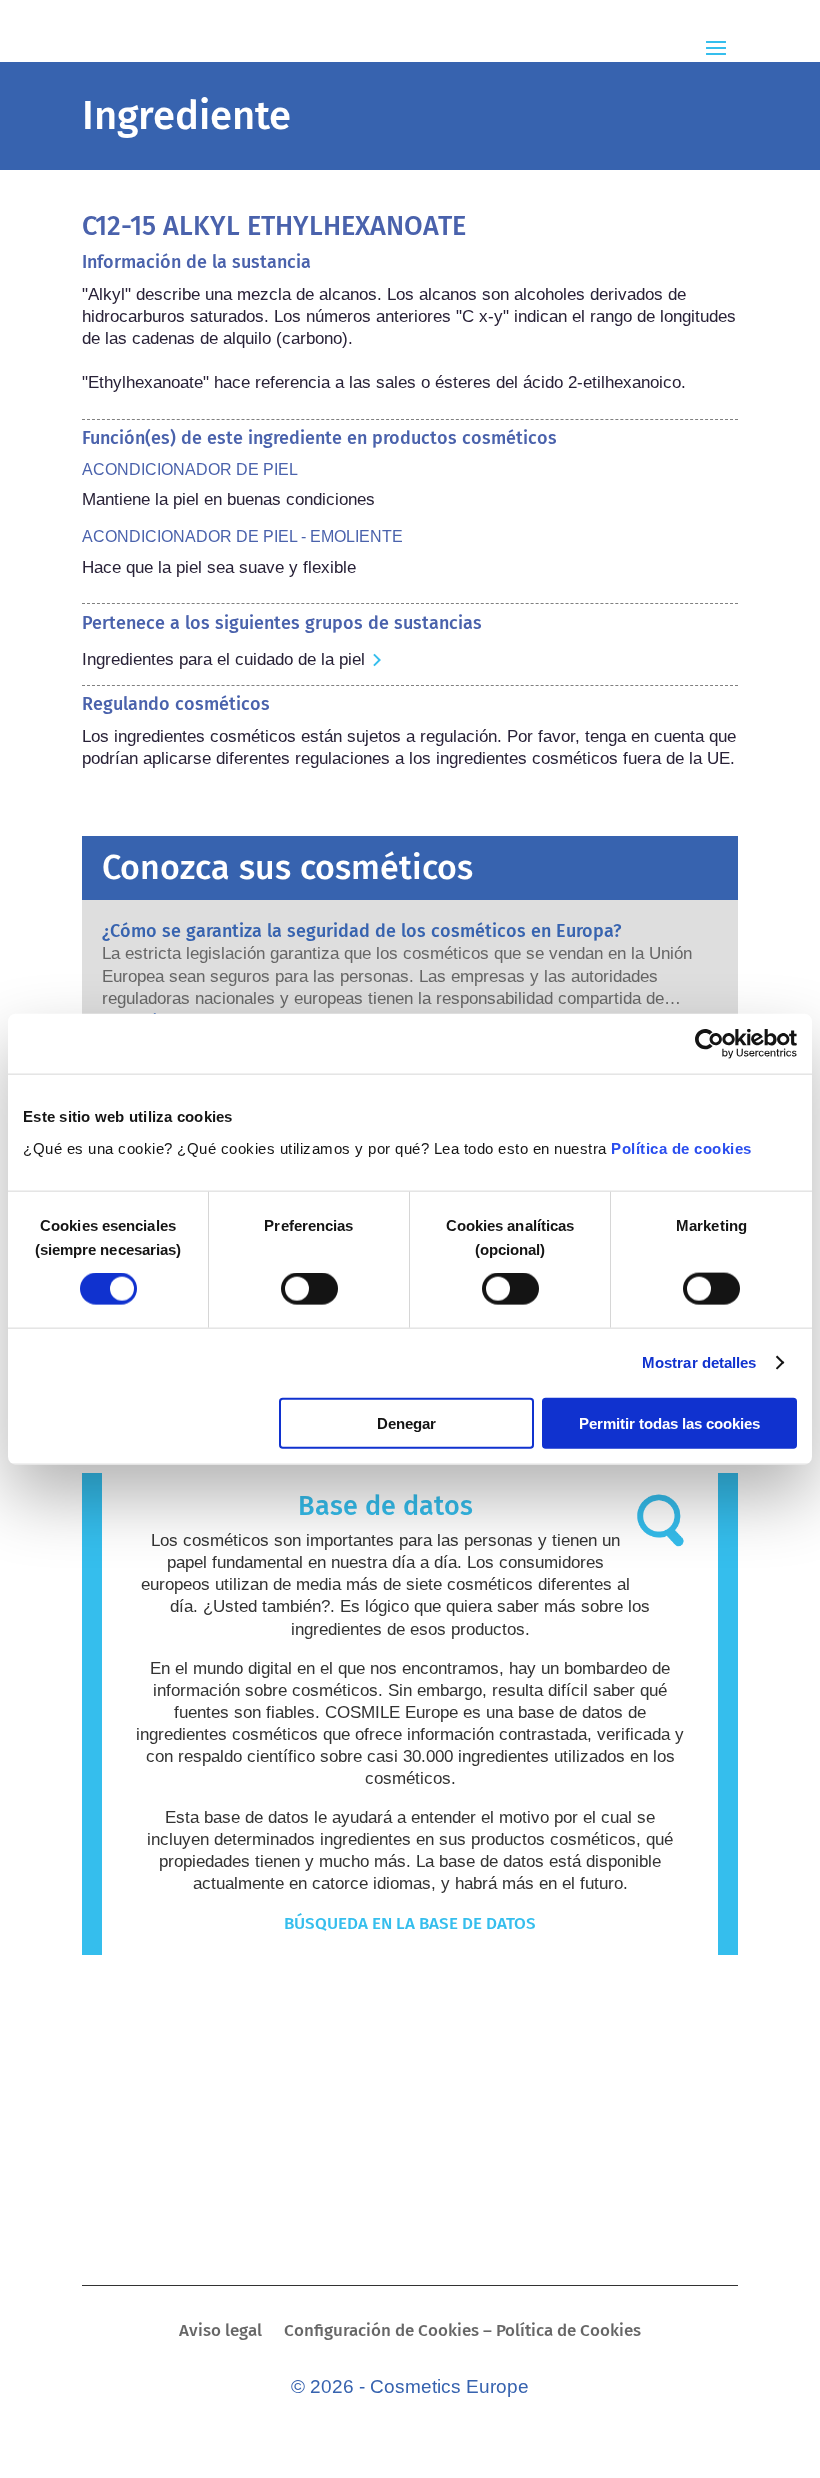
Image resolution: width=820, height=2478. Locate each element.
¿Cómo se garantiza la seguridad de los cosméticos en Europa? (361, 931)
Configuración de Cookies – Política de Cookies (462, 2332)
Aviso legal (220, 2332)
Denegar (406, 1422)
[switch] (309, 1289)
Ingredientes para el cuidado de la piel (223, 659)
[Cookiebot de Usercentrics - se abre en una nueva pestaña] (709, 1044)
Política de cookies (681, 1147)
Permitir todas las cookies (669, 1422)
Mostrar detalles (699, 1362)
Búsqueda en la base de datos (410, 1923)
